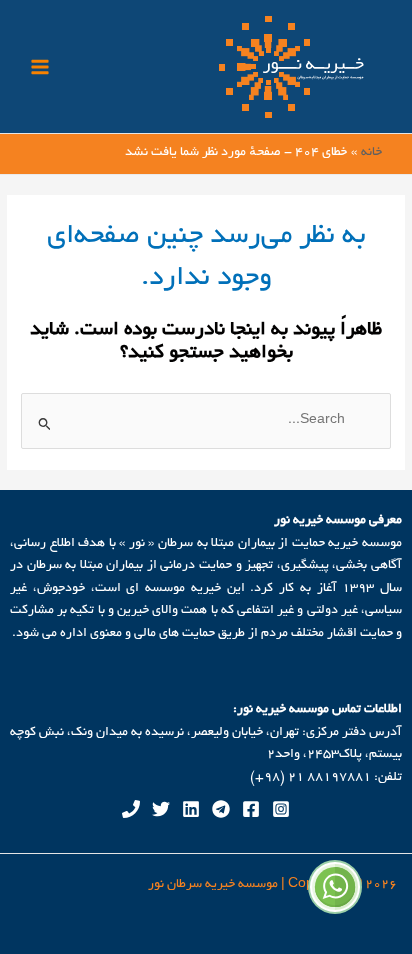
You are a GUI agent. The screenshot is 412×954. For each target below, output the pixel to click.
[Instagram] (281, 809)
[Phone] (131, 809)
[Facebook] (251, 809)
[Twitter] (161, 809)
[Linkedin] (191, 809)
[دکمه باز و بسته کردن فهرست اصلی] (39, 66)
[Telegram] (221, 809)
